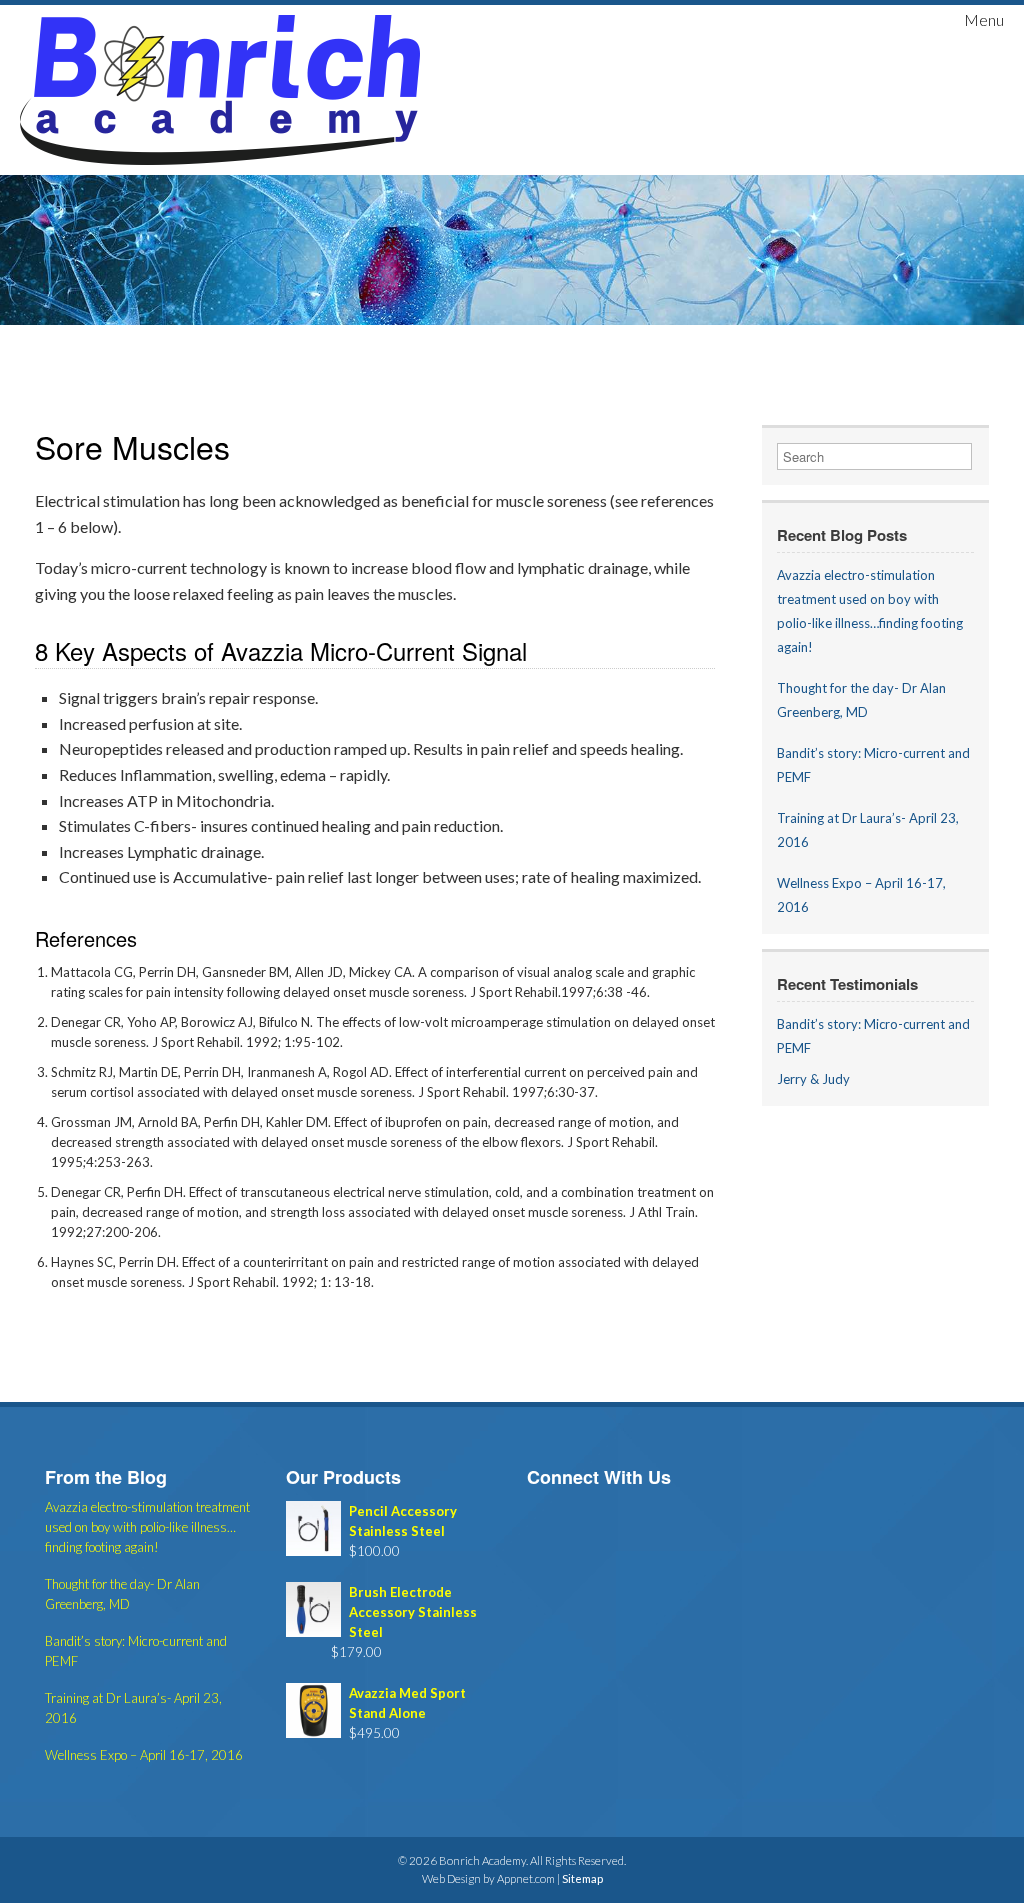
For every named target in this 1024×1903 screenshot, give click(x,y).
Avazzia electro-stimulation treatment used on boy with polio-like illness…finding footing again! (147, 1527)
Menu (984, 19)
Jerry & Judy (813, 1079)
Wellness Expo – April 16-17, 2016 (144, 1755)
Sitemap (582, 1878)
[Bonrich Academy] (220, 90)
